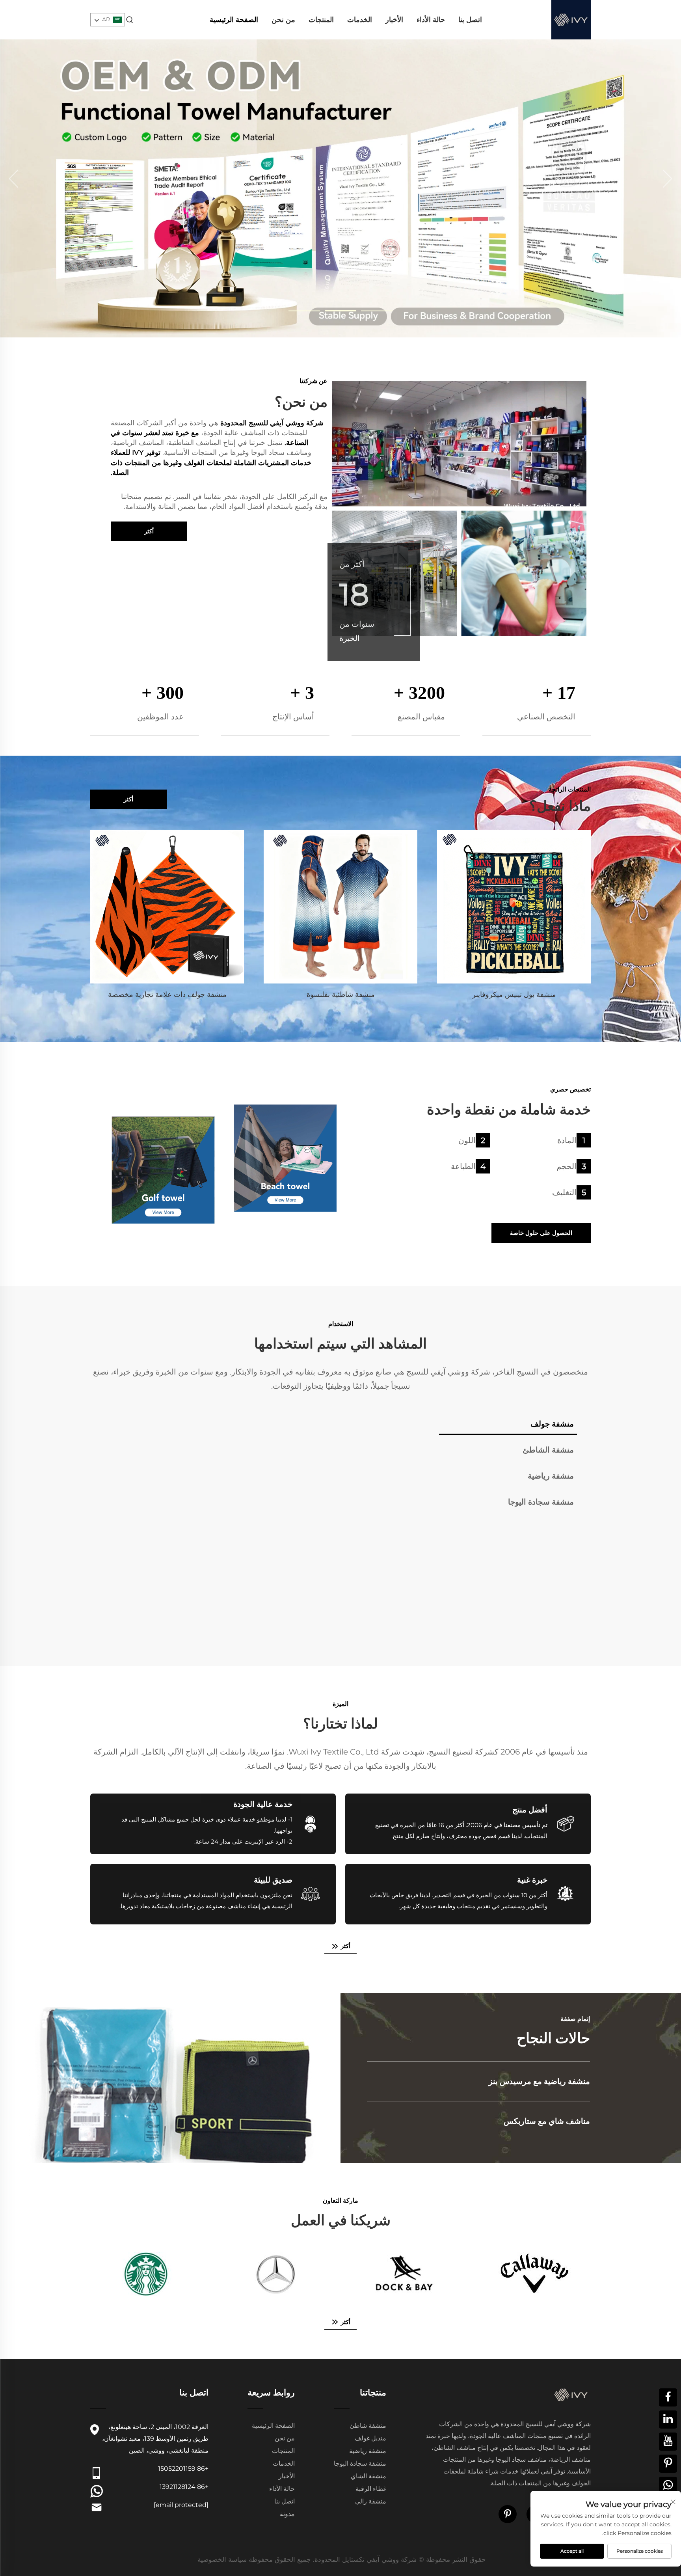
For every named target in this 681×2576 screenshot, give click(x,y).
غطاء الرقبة (371, 2489)
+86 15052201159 (183, 2469)
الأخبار (394, 20)
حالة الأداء (431, 20)
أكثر (149, 531)
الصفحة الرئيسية (234, 20)
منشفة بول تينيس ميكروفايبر (514, 995)
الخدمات (360, 20)
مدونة (287, 2514)
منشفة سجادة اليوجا (360, 2463)
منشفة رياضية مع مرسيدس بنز (539, 2081)
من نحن (283, 20)
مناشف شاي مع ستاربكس (547, 2121)
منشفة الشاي (368, 2476)
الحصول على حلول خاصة (541, 1233)
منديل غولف (370, 2438)
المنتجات (321, 20)
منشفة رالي (371, 2501)
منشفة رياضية (368, 2451)
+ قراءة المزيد (572, 2087)
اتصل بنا (470, 20)
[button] (14, 179)
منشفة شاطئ (368, 2426)
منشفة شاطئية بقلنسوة (341, 995)
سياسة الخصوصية (222, 2559)
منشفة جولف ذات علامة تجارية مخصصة (167, 995)
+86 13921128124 (184, 2487)
